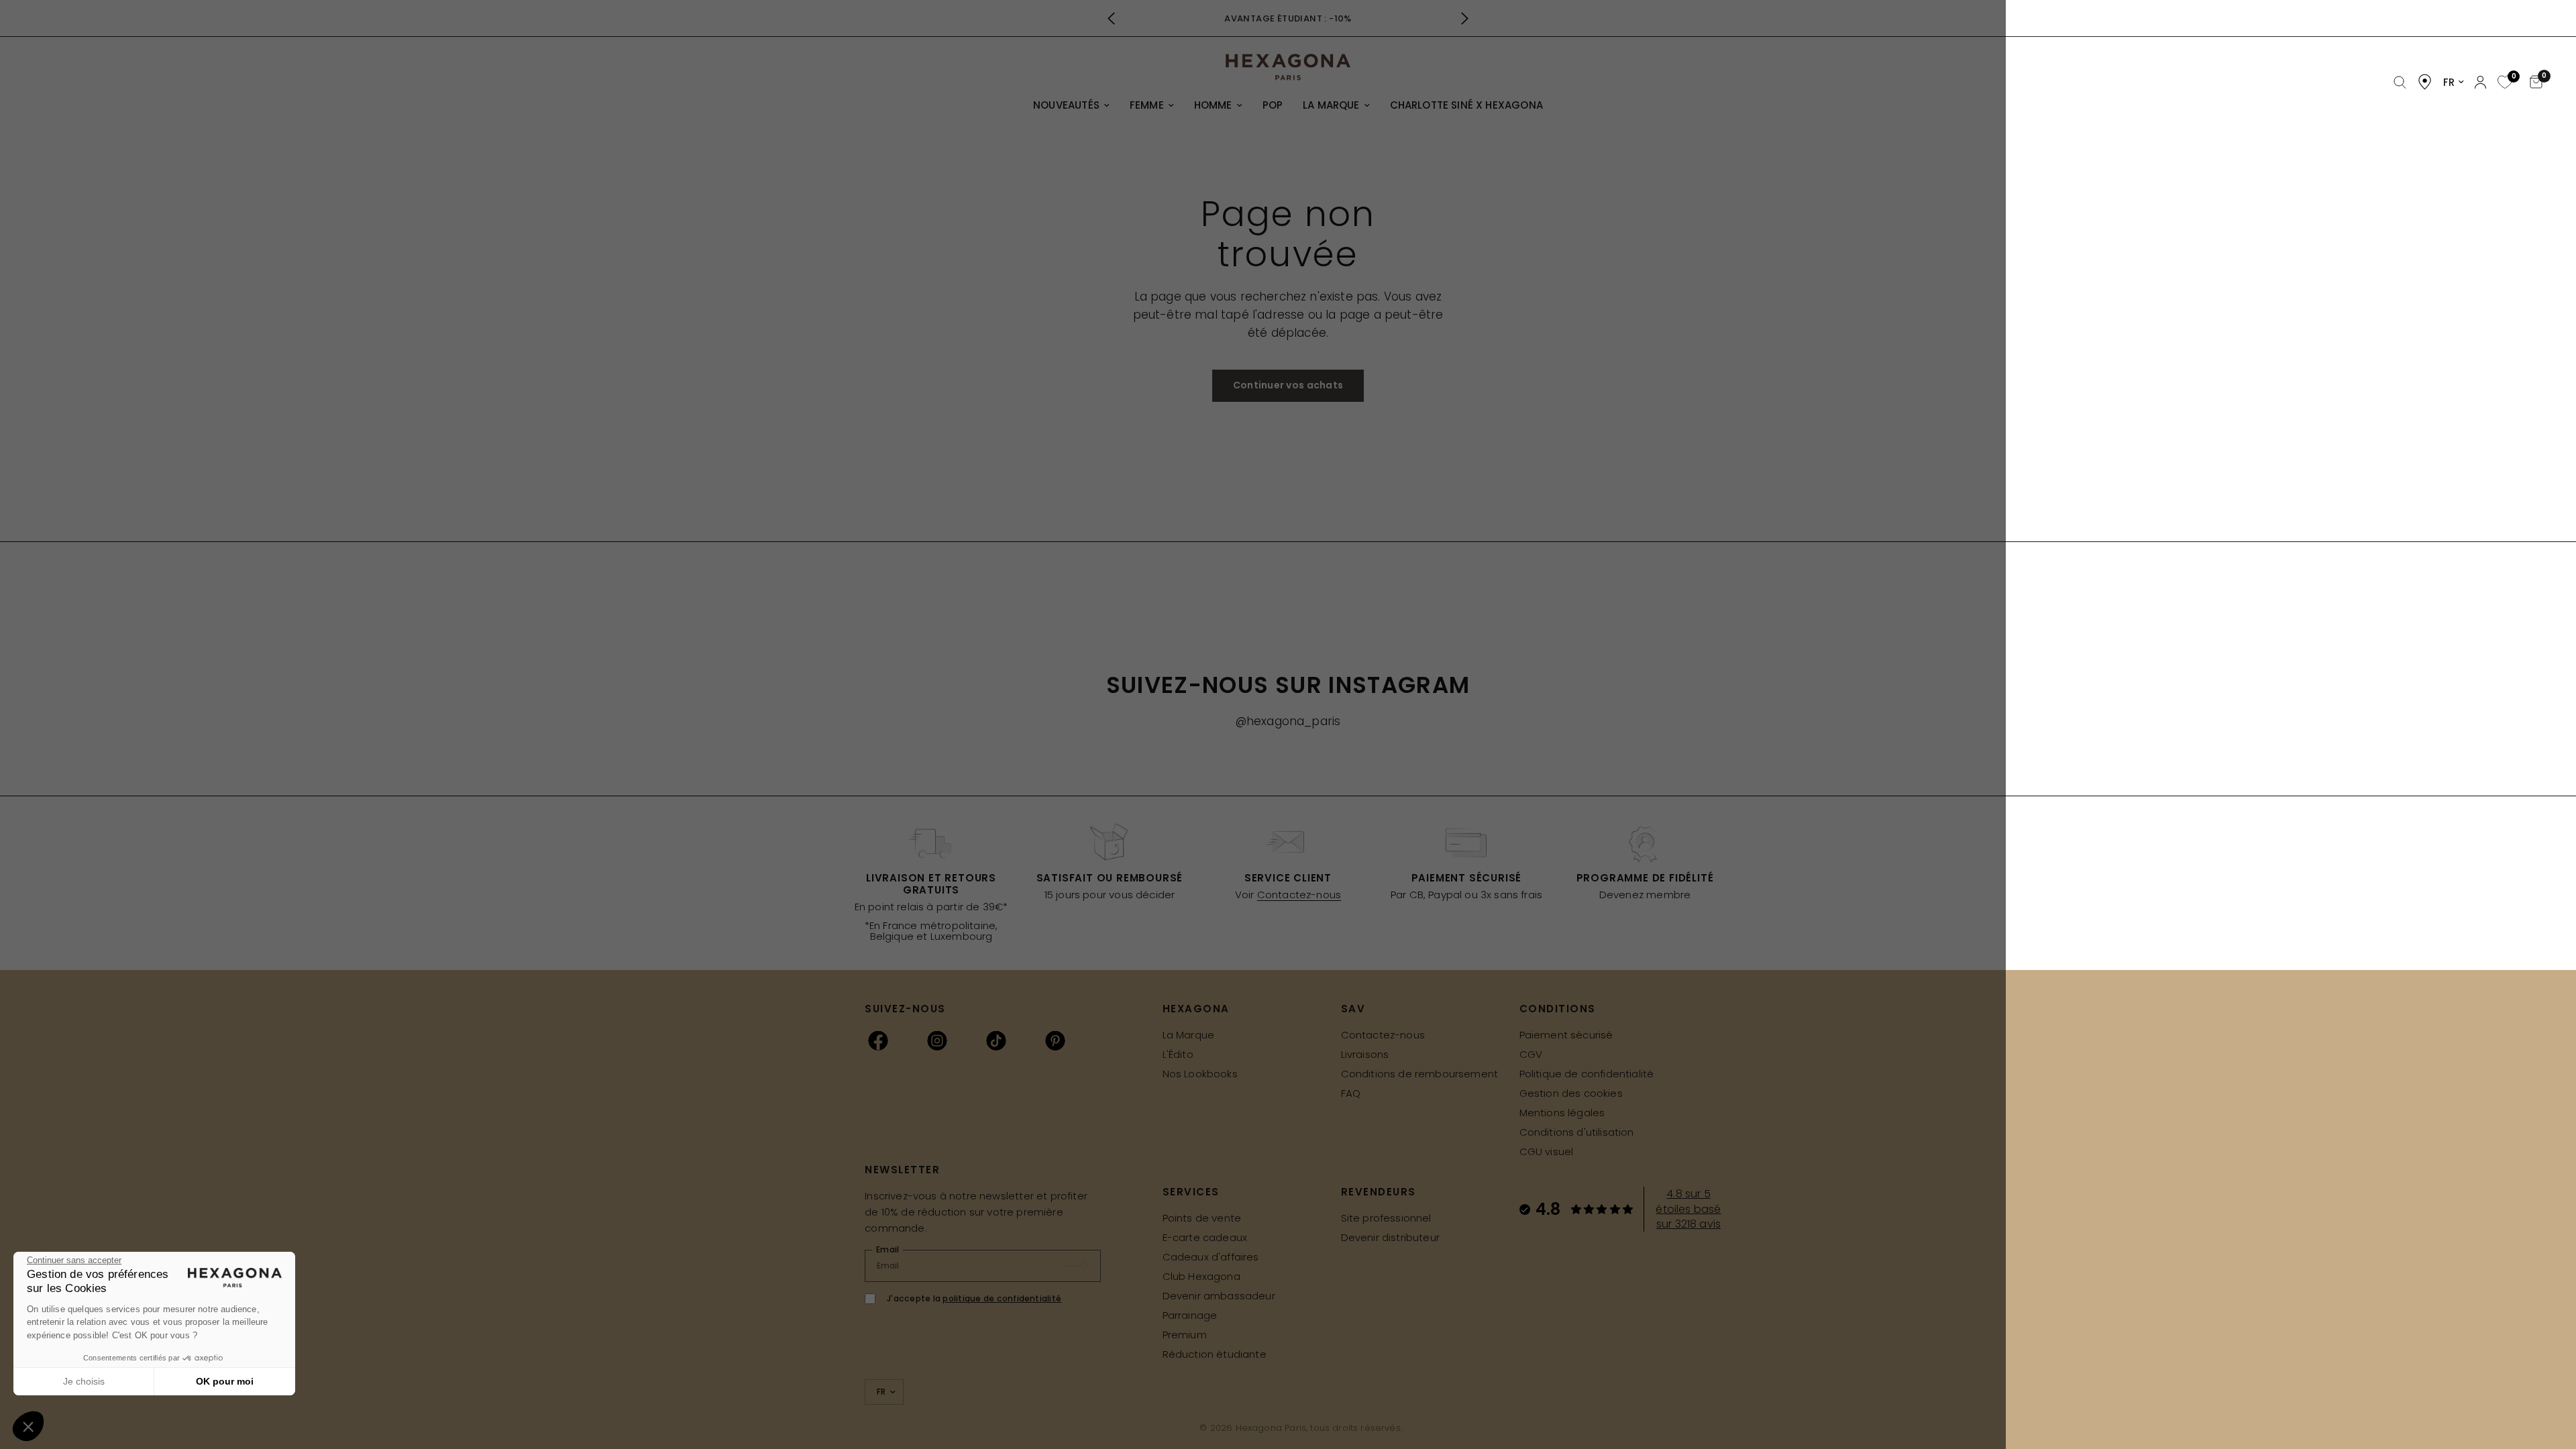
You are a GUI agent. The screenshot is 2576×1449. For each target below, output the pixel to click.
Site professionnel (1386, 1218)
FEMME (1147, 105)
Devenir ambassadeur (1219, 1296)
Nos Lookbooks (1200, 1074)
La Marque (1189, 1035)
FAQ (1351, 1093)
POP (1273, 105)
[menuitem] (1071, 105)
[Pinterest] (1055, 1040)
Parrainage (1190, 1315)
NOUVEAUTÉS (1066, 105)
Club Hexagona (1201, 1276)
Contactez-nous (1299, 895)
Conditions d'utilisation (1577, 1132)
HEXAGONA (1196, 1009)
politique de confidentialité (1002, 1298)
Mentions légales (1562, 1113)
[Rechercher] (2400, 83)
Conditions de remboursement (1420, 1074)
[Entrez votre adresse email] (1082, 1266)
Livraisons (1365, 1054)
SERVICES (1191, 1192)
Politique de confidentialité (1587, 1074)
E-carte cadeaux (1205, 1237)
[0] (2503, 83)
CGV (1531, 1054)
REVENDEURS (1379, 1192)
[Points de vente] (2425, 82)
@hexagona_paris (1288, 721)
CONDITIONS (1558, 1009)
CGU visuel (1547, 1151)
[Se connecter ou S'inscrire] (2480, 82)
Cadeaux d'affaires (1211, 1257)
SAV (1353, 1009)
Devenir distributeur (1390, 1237)
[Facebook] (878, 1040)
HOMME (1213, 105)
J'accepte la (974, 1298)
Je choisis (84, 1381)
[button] (28, 1426)
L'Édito (1178, 1054)
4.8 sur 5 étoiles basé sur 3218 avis (1688, 1209)
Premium (1185, 1335)
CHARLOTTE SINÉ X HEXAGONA (1466, 105)
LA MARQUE (1331, 105)
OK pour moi (225, 1381)
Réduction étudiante (1215, 1354)
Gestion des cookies (1571, 1093)
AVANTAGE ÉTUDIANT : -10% (1288, 18)
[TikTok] (996, 1040)
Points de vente (1202, 1218)
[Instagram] (937, 1040)
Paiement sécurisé (1566, 1035)
